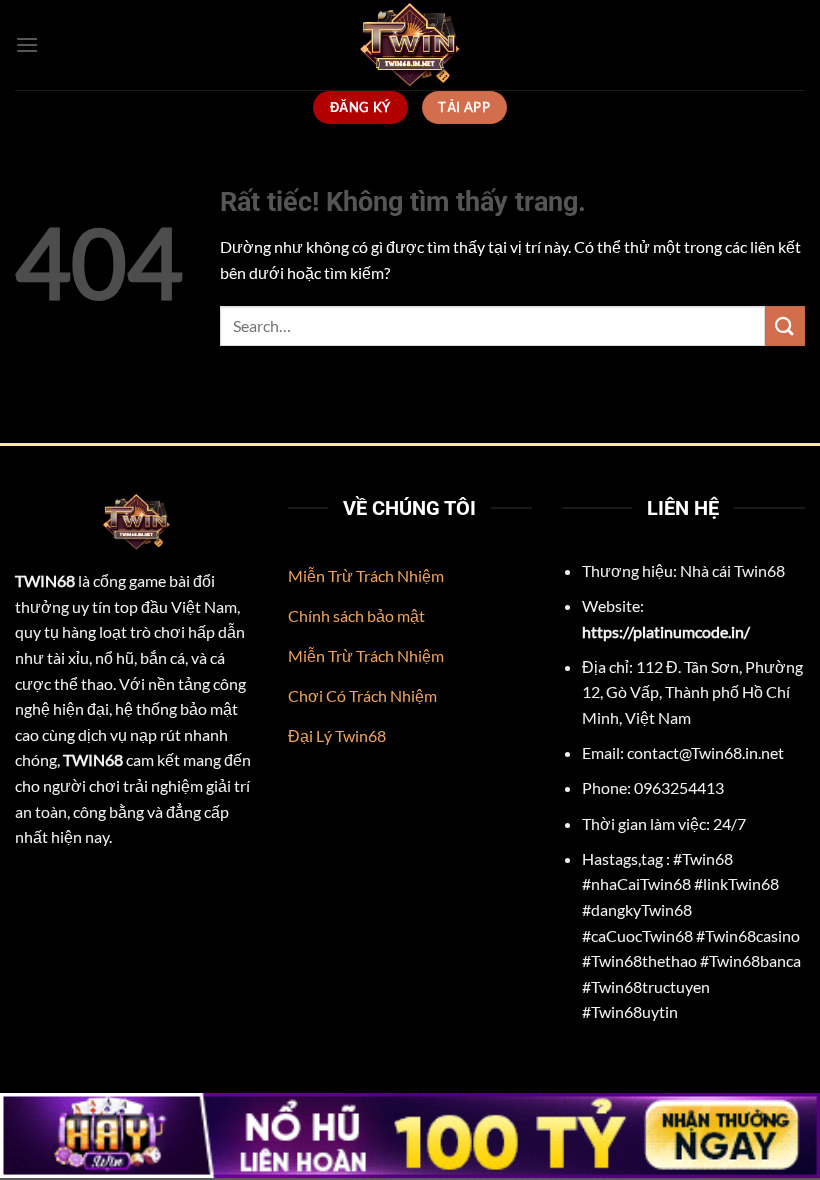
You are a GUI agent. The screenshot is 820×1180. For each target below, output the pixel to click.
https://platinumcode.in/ (666, 631)
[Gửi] (785, 325)
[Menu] (27, 44)
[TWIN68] (410, 45)
